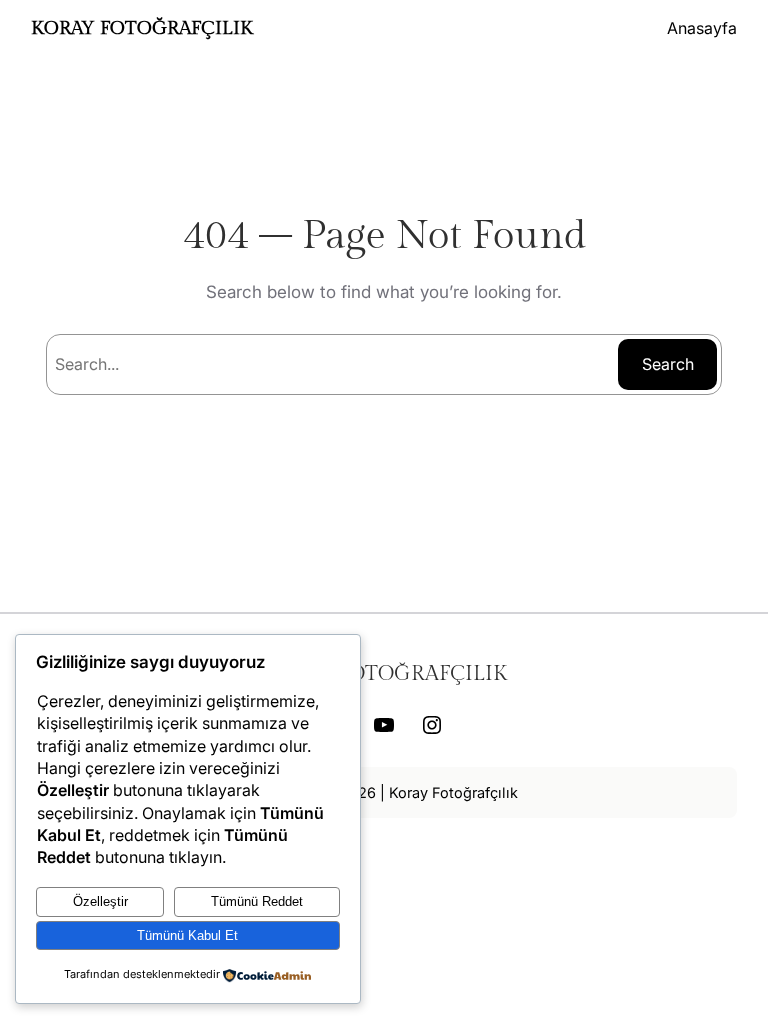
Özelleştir (100, 901)
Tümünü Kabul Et (187, 935)
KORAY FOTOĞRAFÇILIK (142, 28)
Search (668, 364)
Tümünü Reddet (257, 901)
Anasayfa (702, 28)
